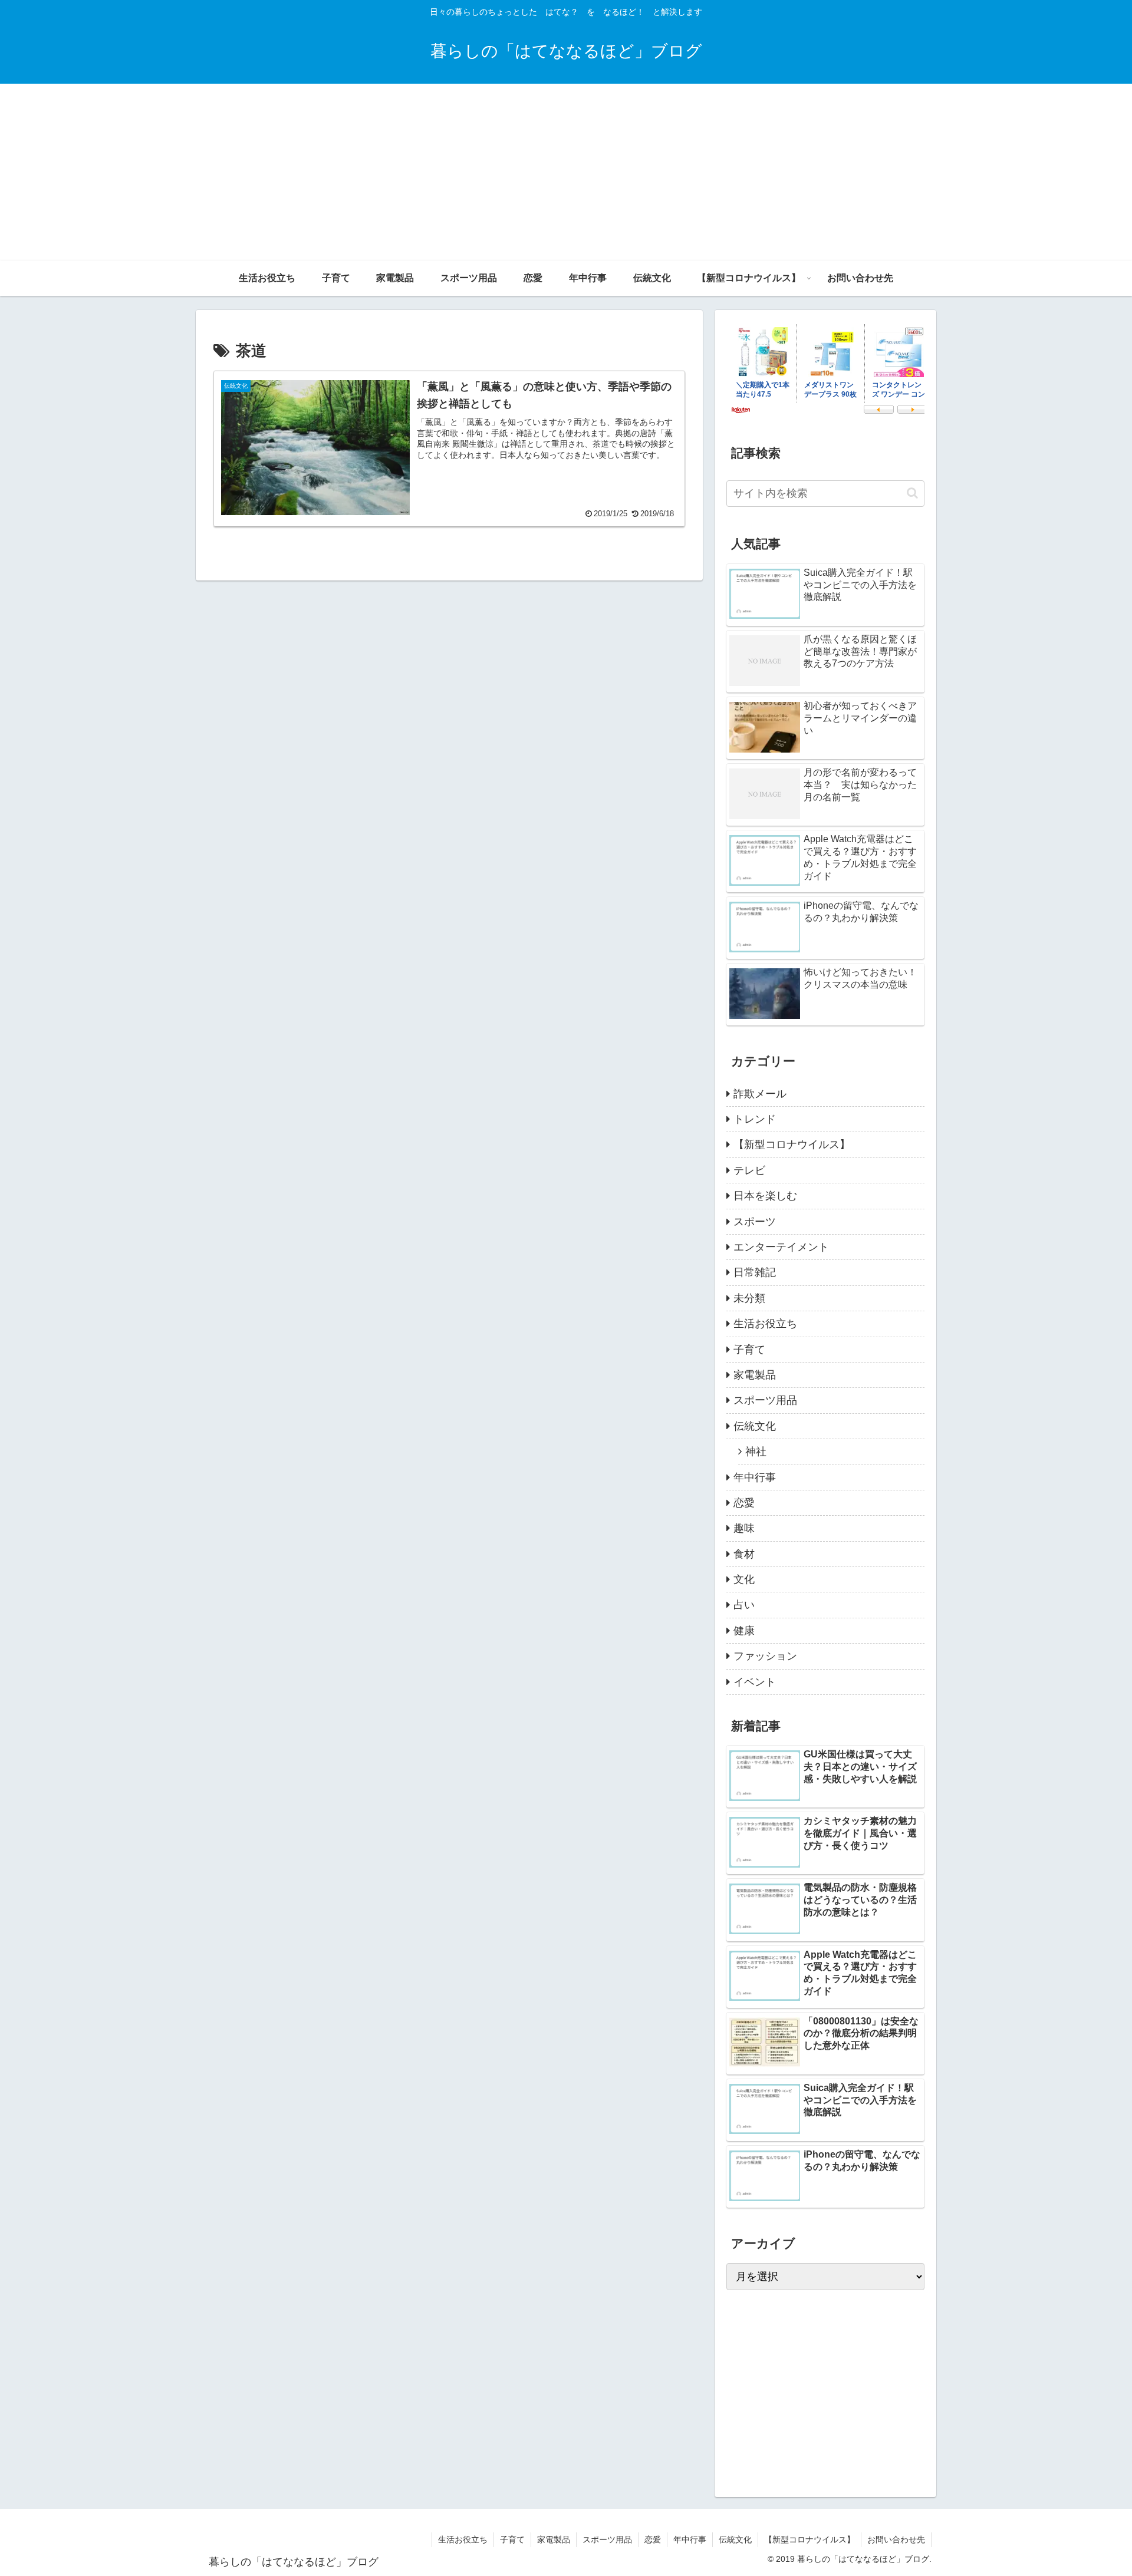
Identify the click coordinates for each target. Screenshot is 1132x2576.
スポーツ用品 (607, 2539)
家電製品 (554, 2539)
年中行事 (690, 2539)
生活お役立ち (463, 2539)
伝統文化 (735, 2539)
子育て (512, 2539)
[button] (912, 493)
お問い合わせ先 (896, 2539)
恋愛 (653, 2539)
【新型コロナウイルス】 (809, 2539)
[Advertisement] (566, 172)
